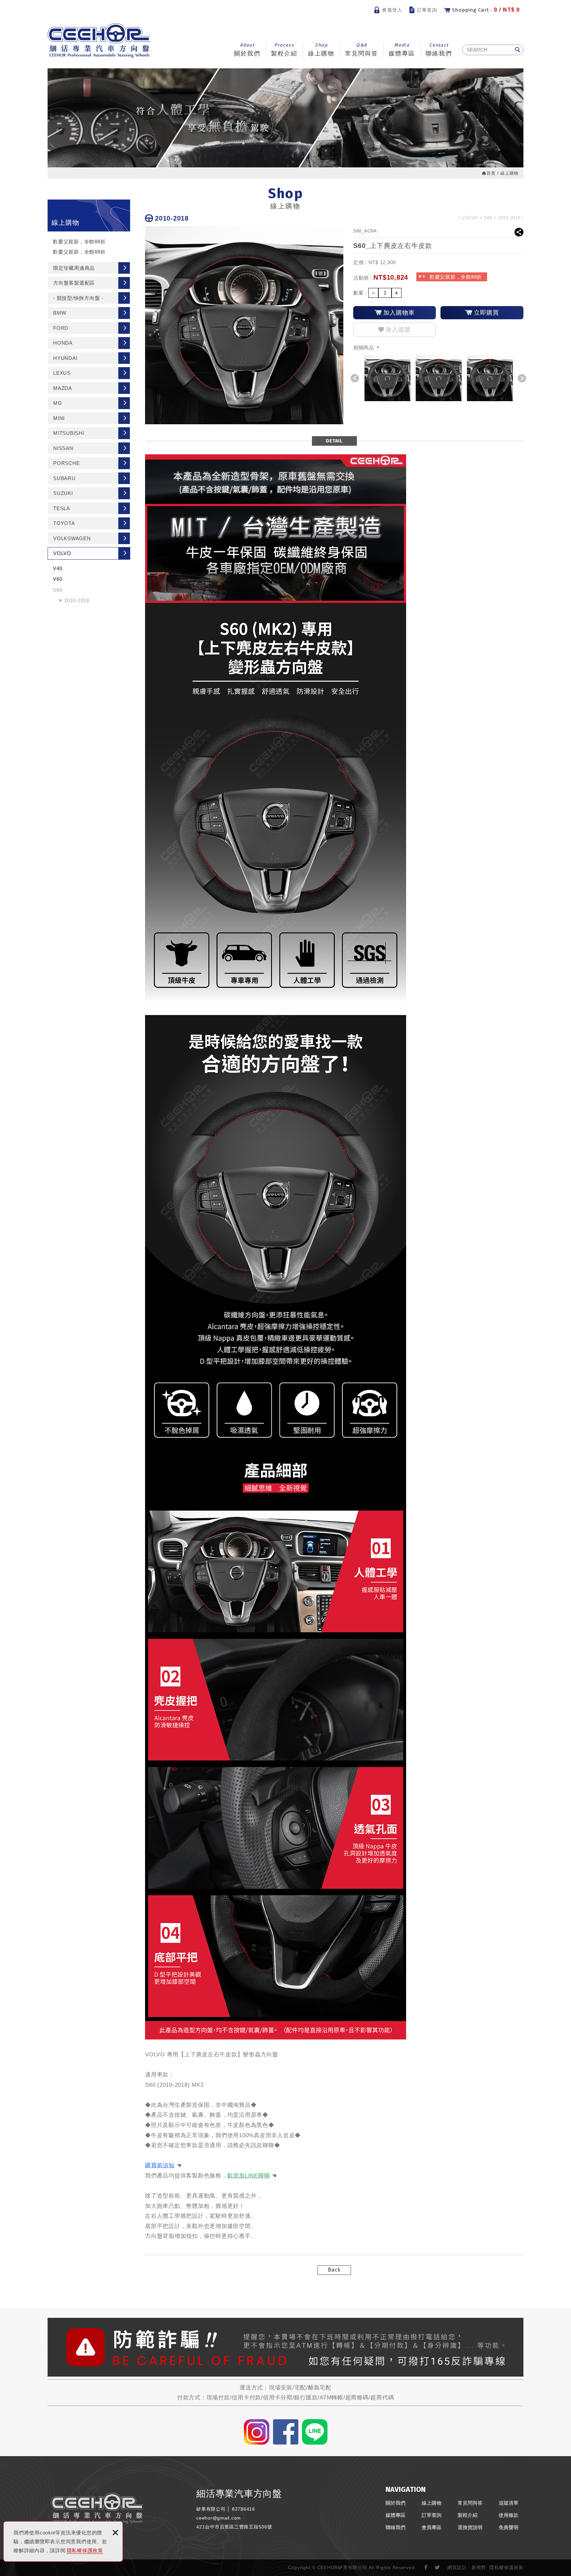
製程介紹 (284, 50)
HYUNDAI (65, 358)
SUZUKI (63, 493)
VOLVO (62, 553)
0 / (486, 10)
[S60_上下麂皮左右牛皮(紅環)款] (490, 378)
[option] (387, 378)
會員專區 (432, 2527)
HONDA (63, 343)
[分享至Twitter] (438, 2568)
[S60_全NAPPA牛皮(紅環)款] (439, 378)
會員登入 (392, 10)
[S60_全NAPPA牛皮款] (387, 378)
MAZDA (63, 388)
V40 (57, 568)
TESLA (62, 508)
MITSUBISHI (69, 433)
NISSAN (63, 448)
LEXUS (62, 373)
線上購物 (321, 50)
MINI (59, 418)
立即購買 (486, 313)
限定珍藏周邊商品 (74, 268)
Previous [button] (355, 378)
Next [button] (522, 378)
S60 (57, 590)
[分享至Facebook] (426, 2568)
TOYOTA (64, 523)
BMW (60, 313)
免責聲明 (509, 2527)
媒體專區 (402, 50)
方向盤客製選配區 (74, 283)
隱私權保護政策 (85, 2550)
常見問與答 (362, 50)
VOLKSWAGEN (72, 538)
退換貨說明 (470, 2527)
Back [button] (334, 2270)
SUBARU (64, 478)
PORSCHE (66, 463)
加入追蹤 (398, 330)
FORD (61, 328)
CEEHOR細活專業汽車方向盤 (99, 40)
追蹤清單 (509, 2503)
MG (58, 403)
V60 (57, 579)
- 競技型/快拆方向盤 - (78, 298)
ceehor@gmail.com (219, 2518)
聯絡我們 (439, 50)
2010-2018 (77, 600)
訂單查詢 (427, 10)
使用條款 (509, 2515)
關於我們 (247, 50)
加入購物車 (399, 313)
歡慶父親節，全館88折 (79, 242)
